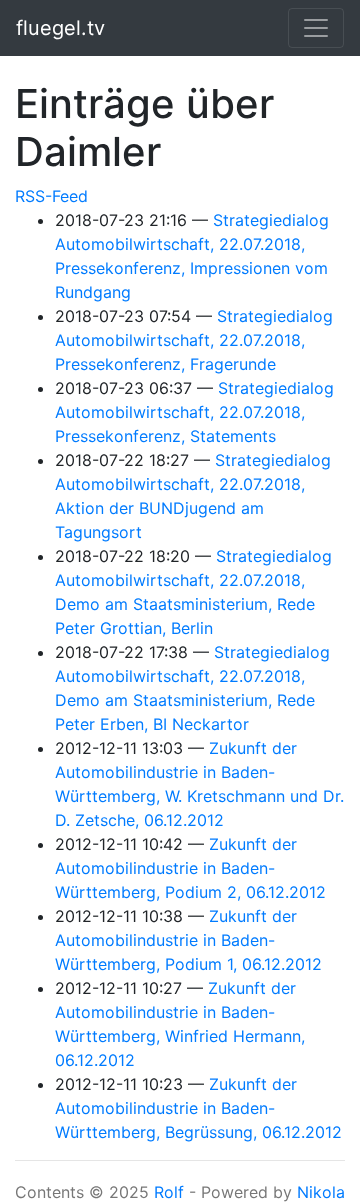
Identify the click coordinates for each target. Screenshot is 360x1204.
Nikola (321, 1192)
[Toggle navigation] (316, 28)
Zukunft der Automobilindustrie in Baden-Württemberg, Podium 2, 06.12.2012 (190, 868)
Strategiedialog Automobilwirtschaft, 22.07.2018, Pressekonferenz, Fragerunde (194, 340)
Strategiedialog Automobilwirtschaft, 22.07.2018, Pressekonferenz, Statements (194, 412)
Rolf (169, 1192)
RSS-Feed (51, 196)
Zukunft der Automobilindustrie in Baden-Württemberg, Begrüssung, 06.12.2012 (198, 1108)
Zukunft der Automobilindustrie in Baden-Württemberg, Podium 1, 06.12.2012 (188, 940)
